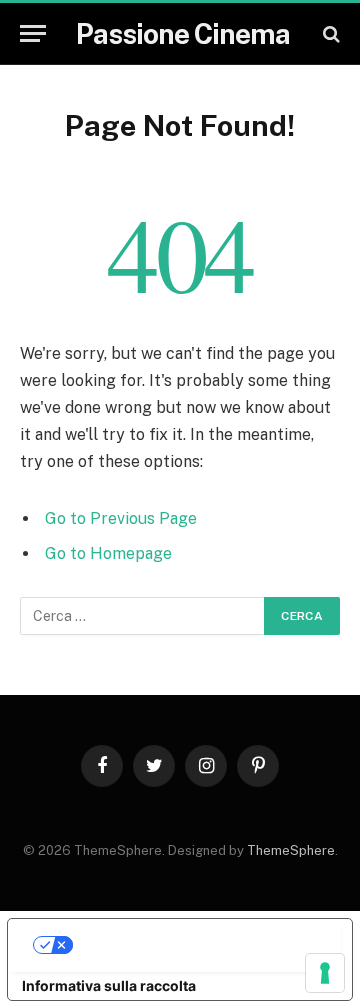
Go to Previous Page (121, 518)
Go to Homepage (108, 553)
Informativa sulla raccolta (109, 985)
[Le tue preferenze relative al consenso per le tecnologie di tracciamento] (325, 973)
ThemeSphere (291, 850)
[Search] (329, 33)
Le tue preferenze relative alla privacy (200, 944)
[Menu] (33, 33)
